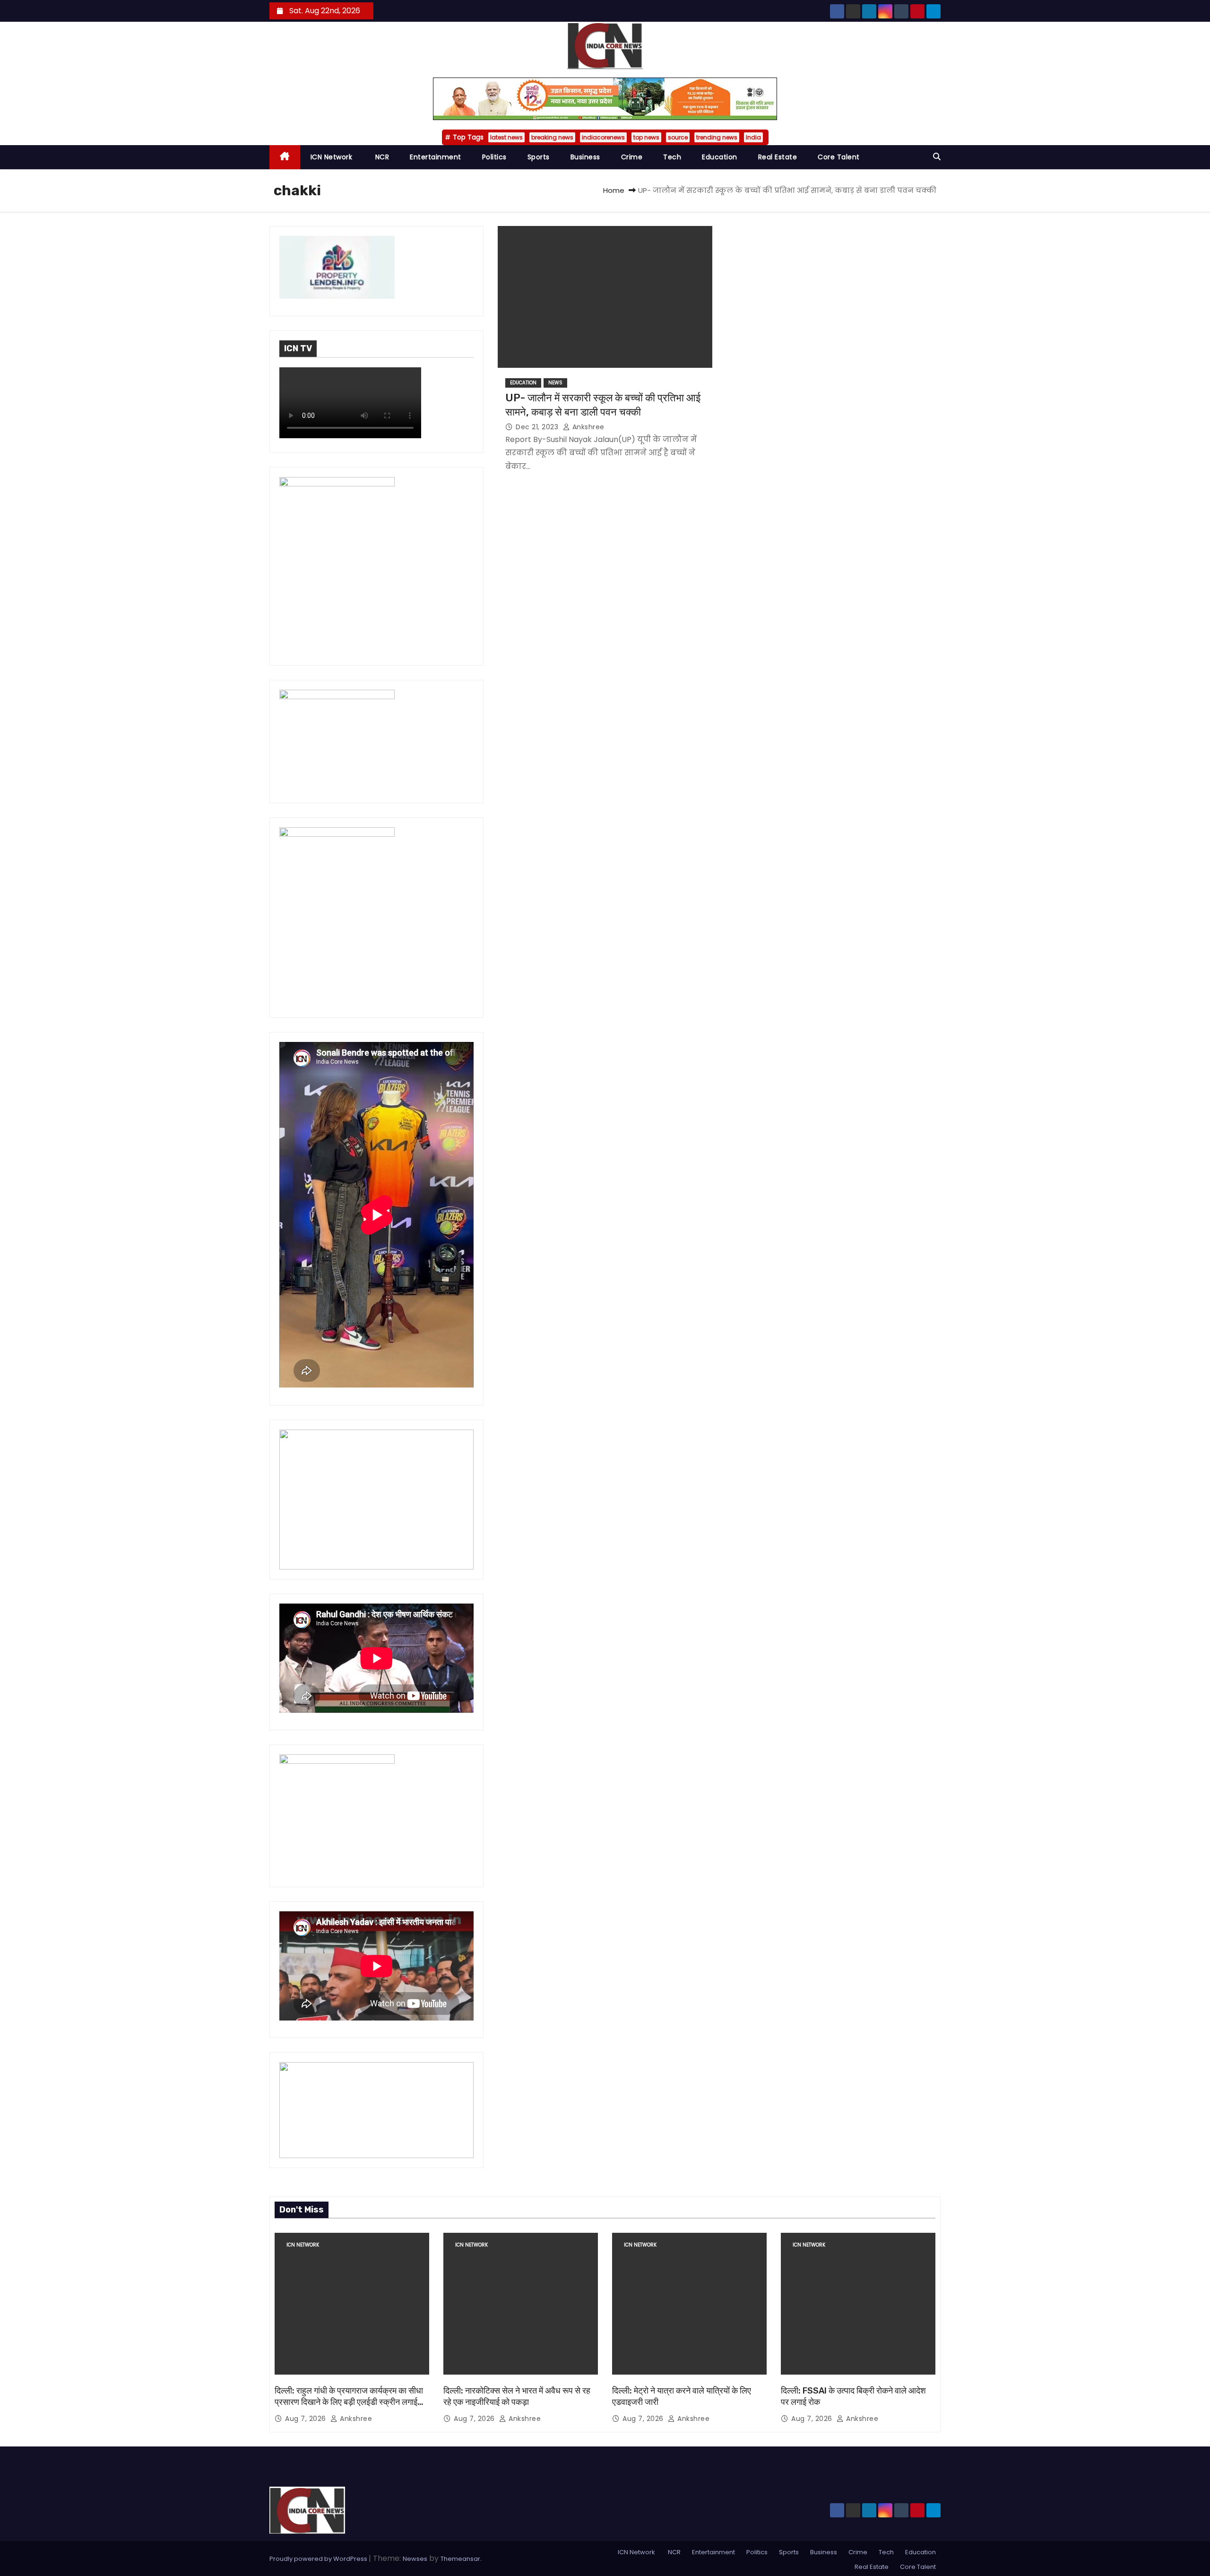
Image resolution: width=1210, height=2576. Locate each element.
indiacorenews (603, 137)
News (555, 383)
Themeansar (460, 2559)
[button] (937, 157)
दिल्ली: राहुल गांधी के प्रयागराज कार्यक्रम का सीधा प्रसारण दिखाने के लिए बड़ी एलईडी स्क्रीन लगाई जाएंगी (349, 2402)
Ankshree (587, 427)
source (678, 137)
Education (720, 157)
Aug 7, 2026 (307, 2419)
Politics (494, 157)
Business (585, 157)
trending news (717, 137)
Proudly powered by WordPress (319, 2559)
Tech (672, 157)
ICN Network (332, 157)
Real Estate (778, 157)
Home (614, 190)
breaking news (552, 137)
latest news (506, 137)
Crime (632, 157)
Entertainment (436, 157)
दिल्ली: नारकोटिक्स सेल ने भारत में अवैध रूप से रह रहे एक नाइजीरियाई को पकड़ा (517, 2396)
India (753, 137)
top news (646, 137)
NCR (381, 157)
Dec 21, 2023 (538, 427)
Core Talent (839, 157)
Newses (415, 2559)
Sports (539, 157)
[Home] (285, 157)
